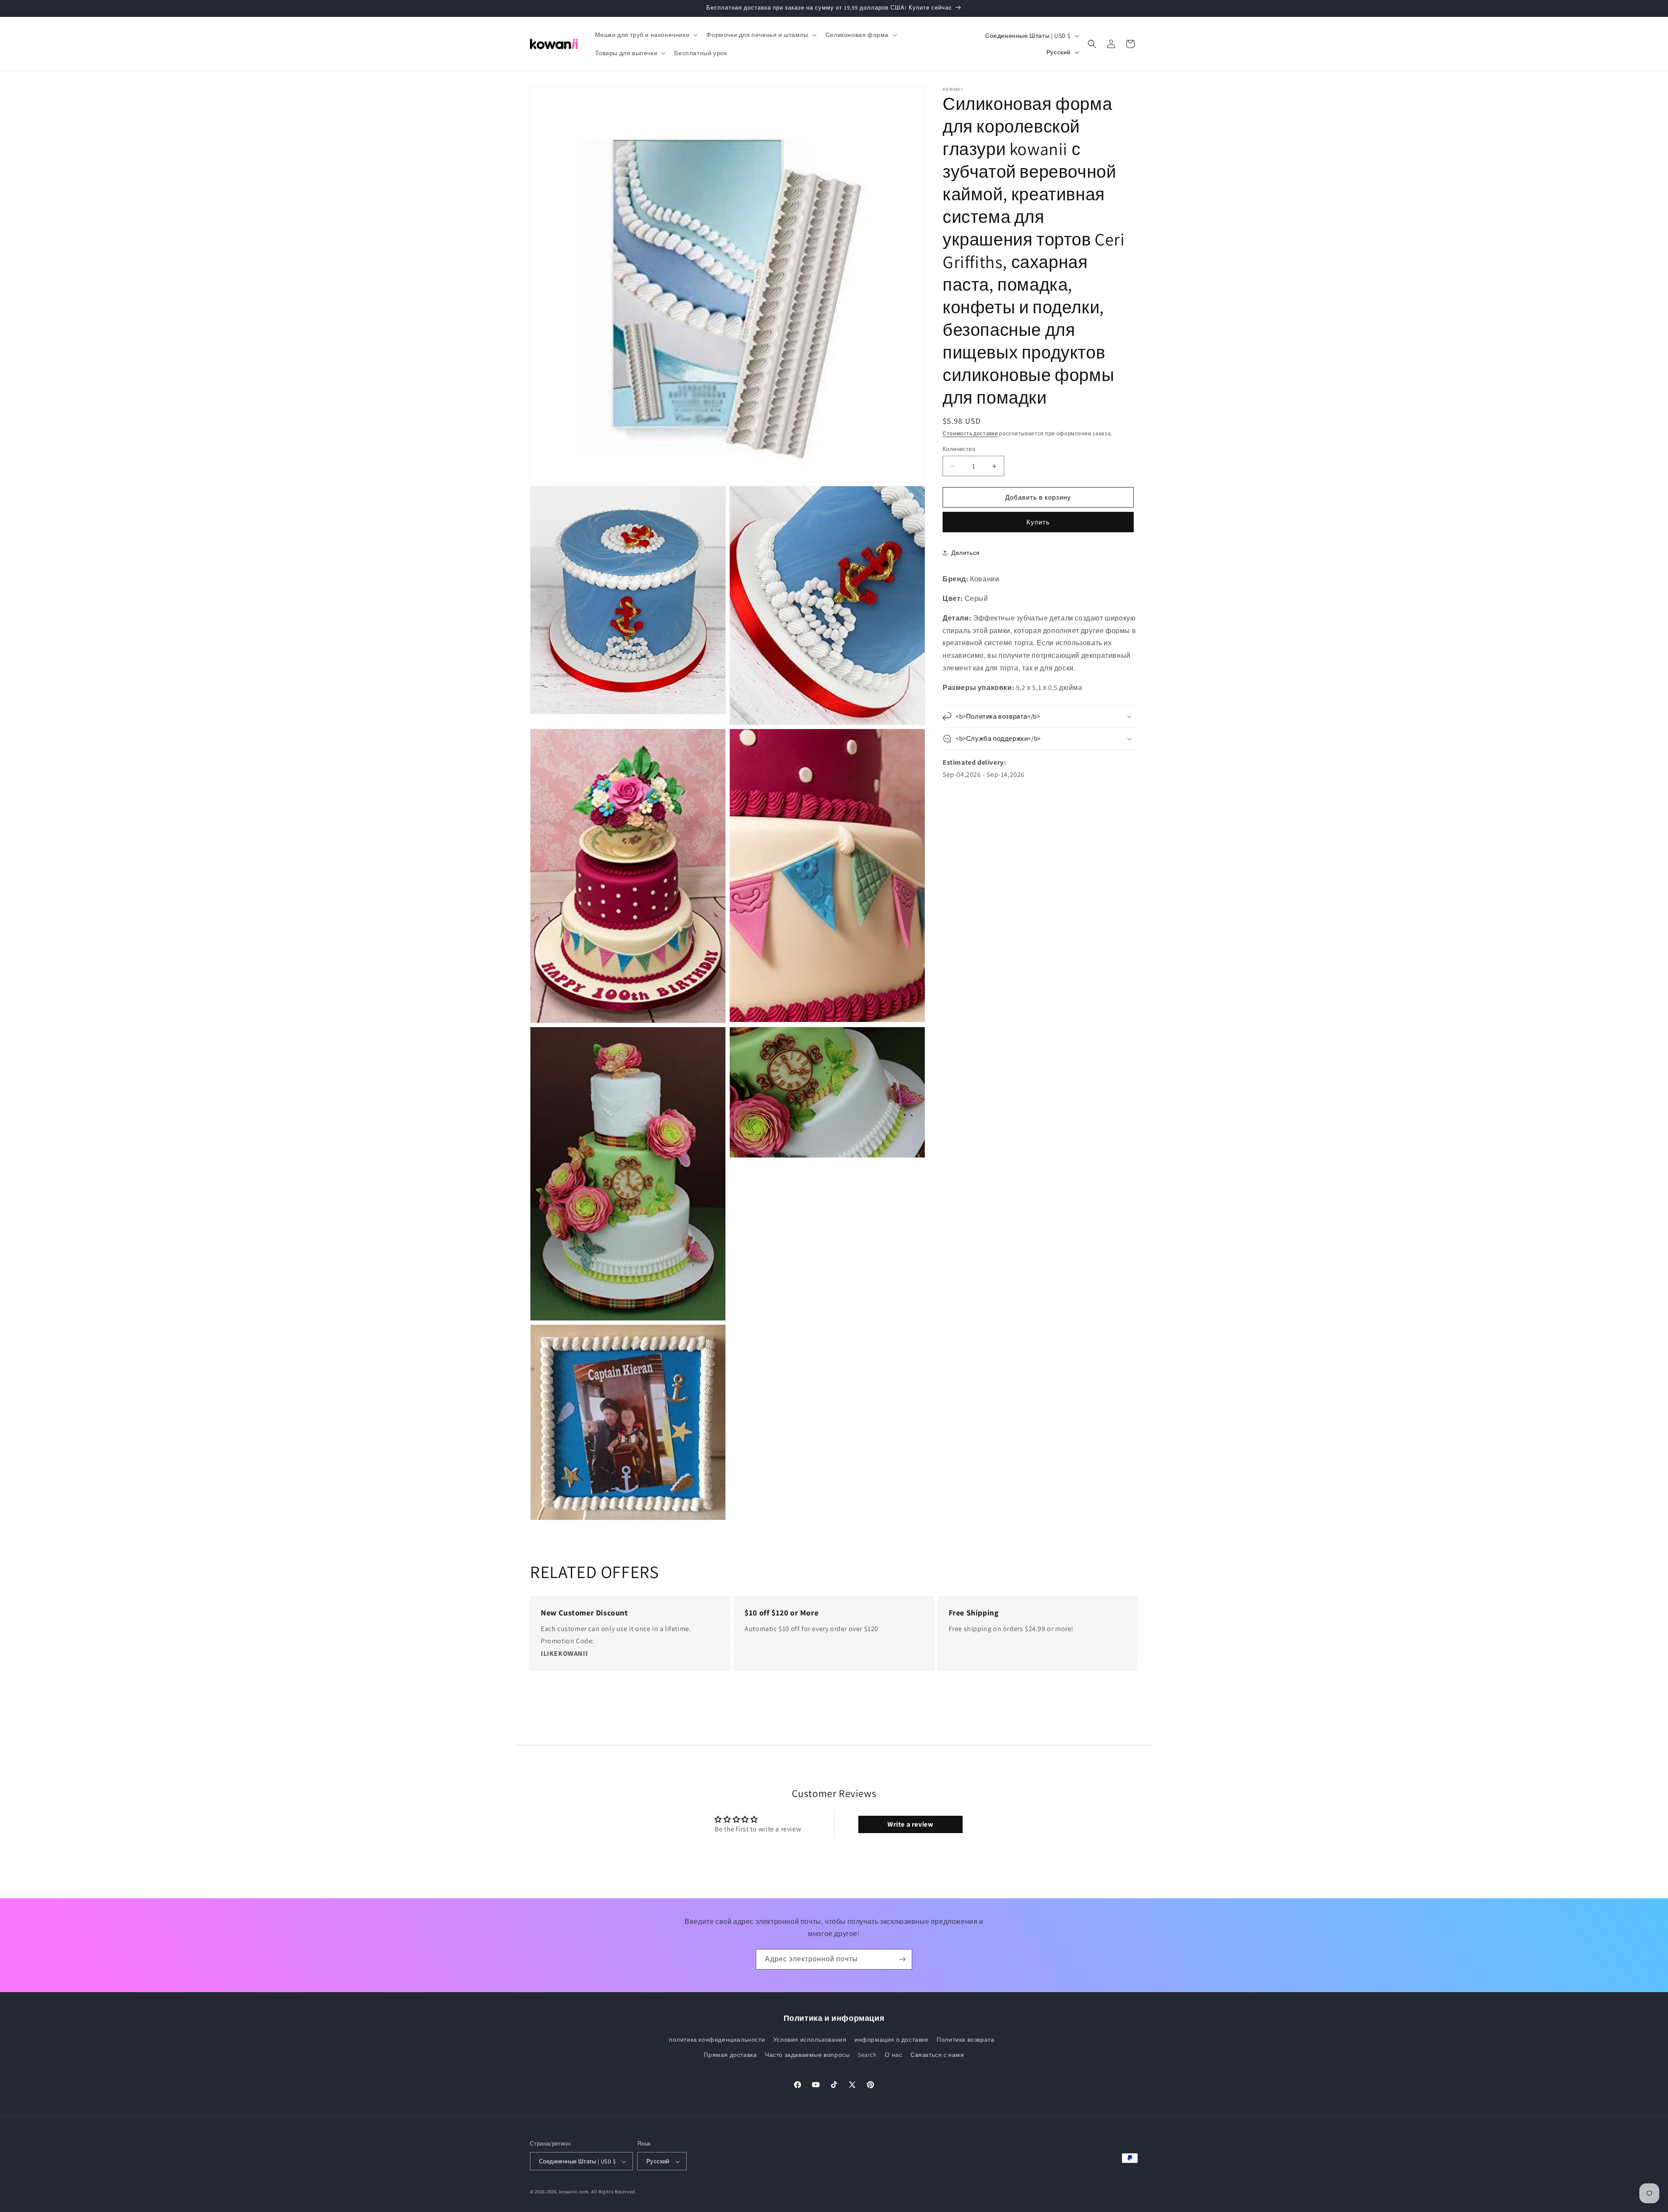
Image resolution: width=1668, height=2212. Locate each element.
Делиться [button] (966, 553)
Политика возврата (965, 2040)
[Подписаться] (902, 1959)
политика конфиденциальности (717, 2040)
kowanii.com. (574, 2192)
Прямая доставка (730, 2055)
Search (867, 2055)
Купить (1038, 522)
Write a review (910, 1824)
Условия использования (810, 2040)
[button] (646, 35)
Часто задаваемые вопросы (807, 2055)
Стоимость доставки (970, 433)
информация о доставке (892, 2040)
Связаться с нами (937, 2055)
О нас (894, 2055)
